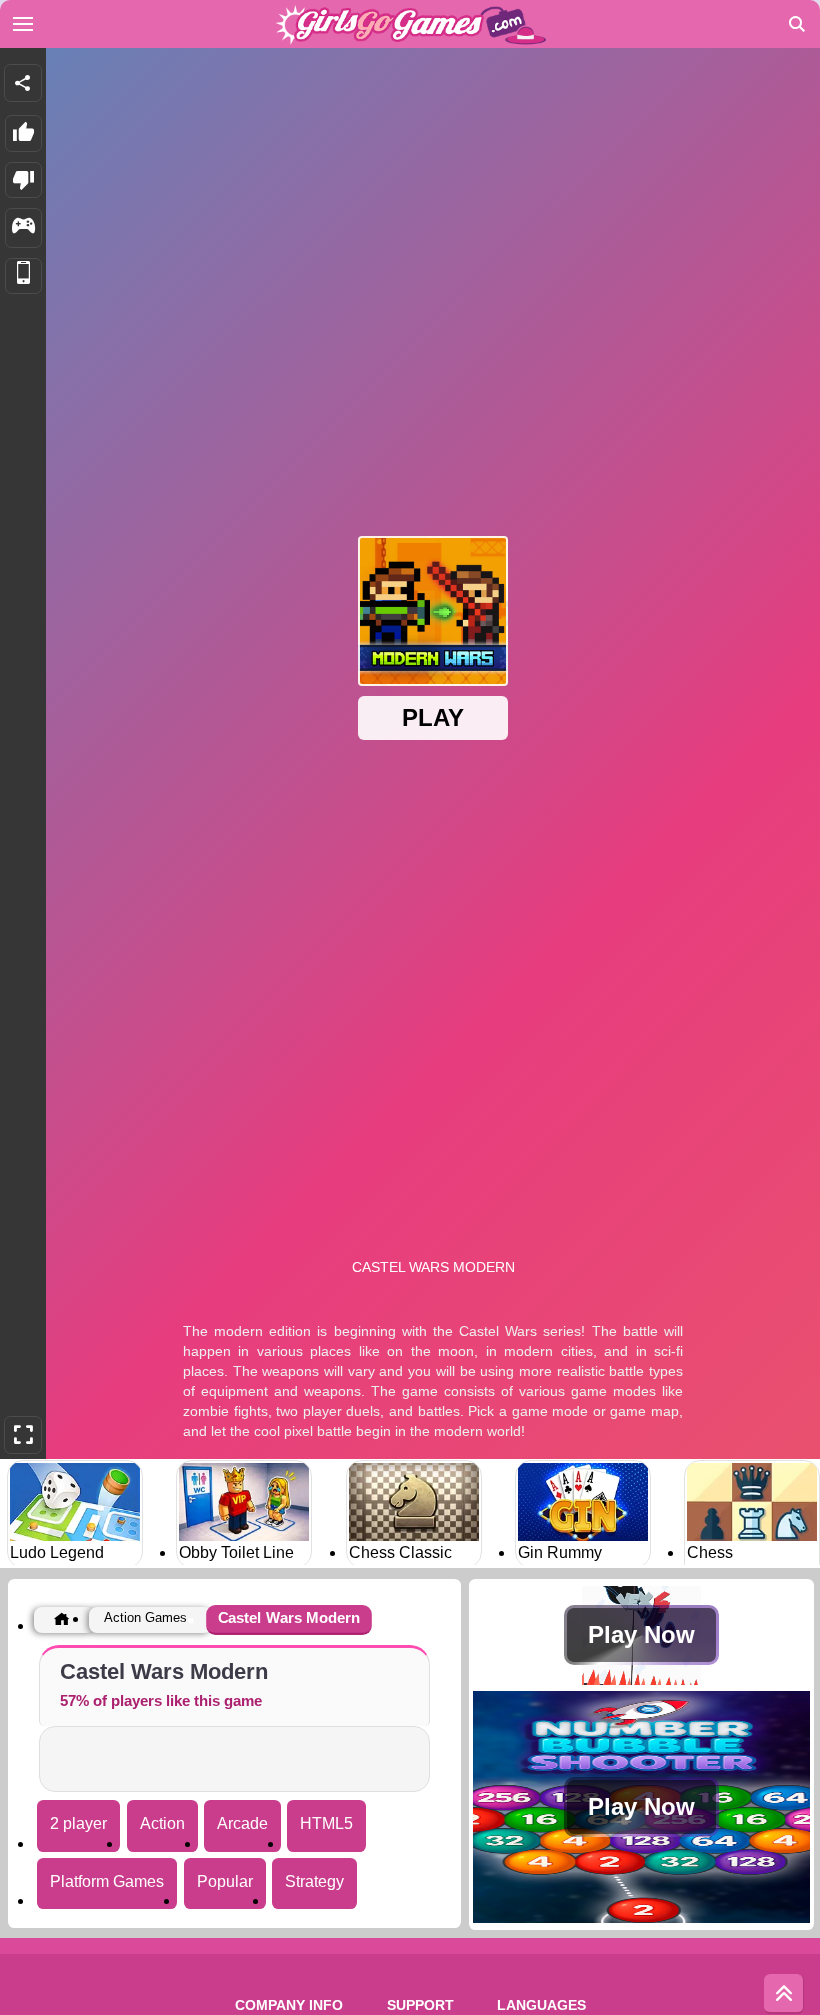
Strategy (314, 1881)
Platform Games (107, 1881)
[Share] (23, 83)
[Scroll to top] (784, 1994)
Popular (225, 1881)
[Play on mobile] (23, 276)
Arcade (242, 1823)
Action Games (145, 1617)
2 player (78, 1823)
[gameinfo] (23, 228)
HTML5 (326, 1823)
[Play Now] (641, 1679)
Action (162, 1823)
